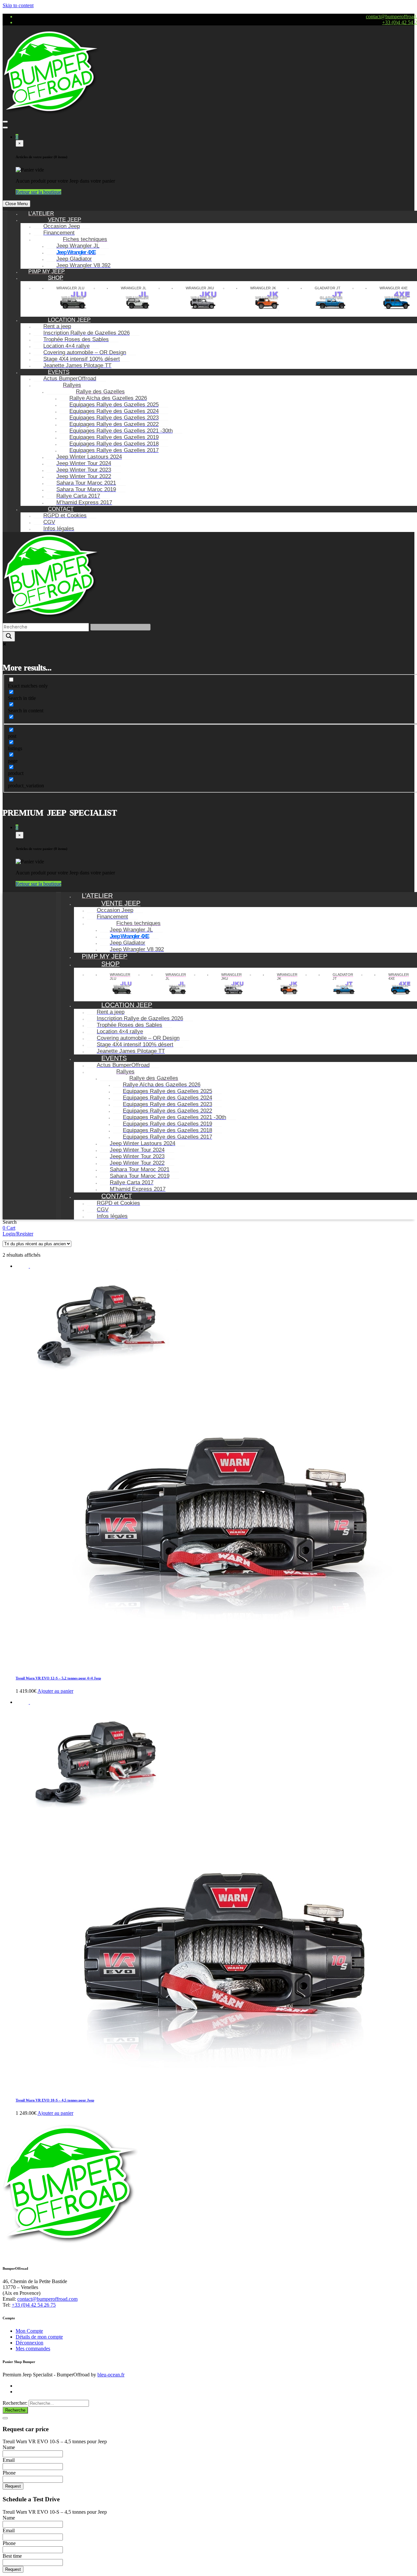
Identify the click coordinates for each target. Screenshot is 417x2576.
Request (13, 2486)
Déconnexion (29, 2343)
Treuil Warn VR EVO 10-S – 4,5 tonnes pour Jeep (55, 2100)
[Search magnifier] (9, 636)
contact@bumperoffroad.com (47, 2299)
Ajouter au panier (55, 1691)
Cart (11, 1228)
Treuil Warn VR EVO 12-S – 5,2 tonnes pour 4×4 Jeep (58, 1678)
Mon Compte (29, 2331)
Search (10, 1222)
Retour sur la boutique (38, 192)
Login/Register (18, 1234)
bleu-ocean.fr (111, 2375)
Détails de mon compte (39, 2337)
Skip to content (18, 5)
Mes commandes (33, 2349)
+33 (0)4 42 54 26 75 (34, 2305)
